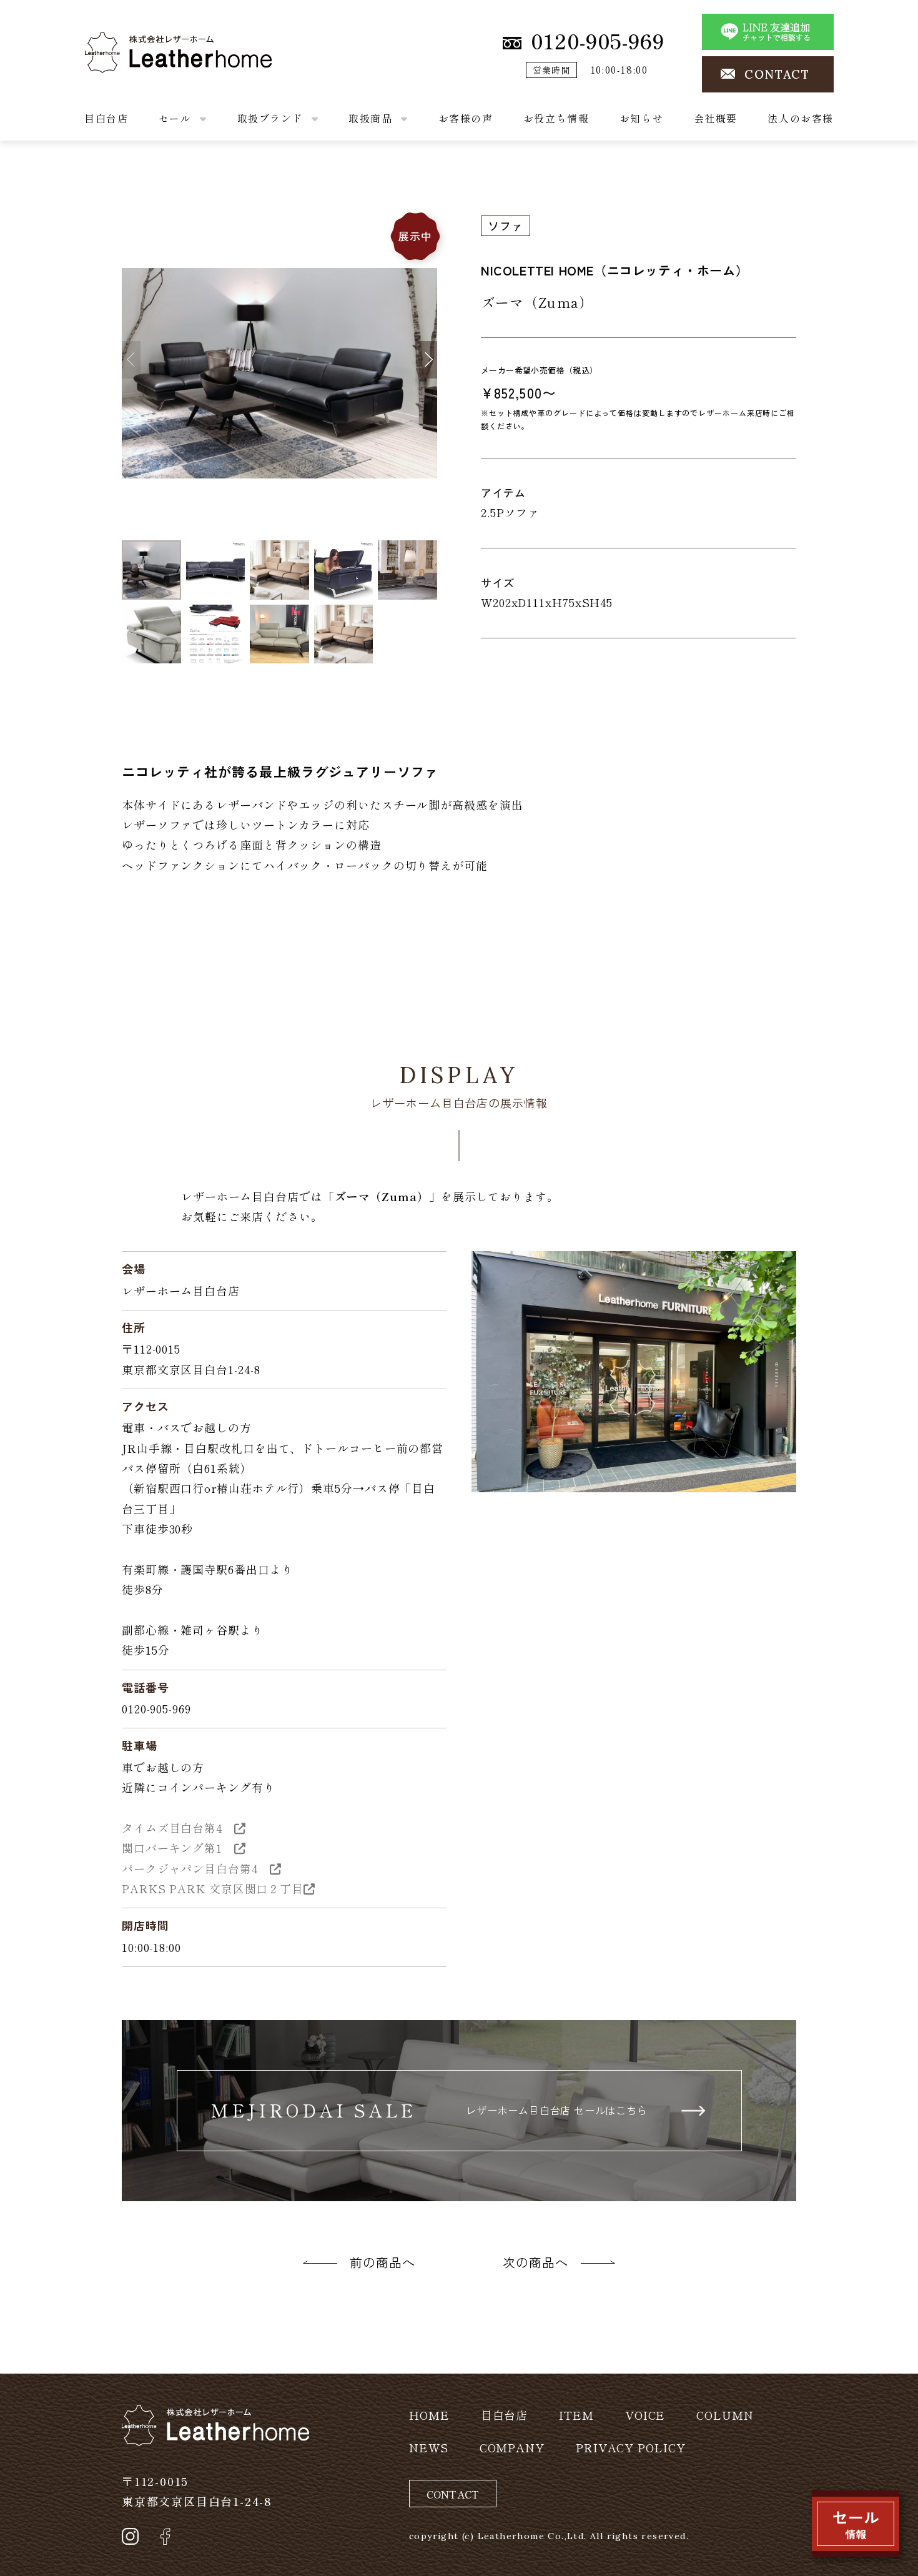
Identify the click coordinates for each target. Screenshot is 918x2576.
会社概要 (716, 118)
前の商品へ (383, 2262)
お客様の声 (466, 118)
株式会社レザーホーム (143, 42)
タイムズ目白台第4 (178, 1828)
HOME (429, 2415)
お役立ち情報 (556, 118)
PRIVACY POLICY (631, 2447)
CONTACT (777, 74)
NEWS (429, 2447)
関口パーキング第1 (178, 1848)
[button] (428, 360)
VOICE (645, 2415)
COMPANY (512, 2447)
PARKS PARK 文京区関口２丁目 (213, 1888)
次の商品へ (535, 2262)
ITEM (576, 2415)
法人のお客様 (801, 118)
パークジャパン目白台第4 (196, 1868)
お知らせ (641, 118)
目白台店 (106, 118)
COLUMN (725, 2415)
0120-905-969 (598, 41)
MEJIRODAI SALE (429, 2110)
